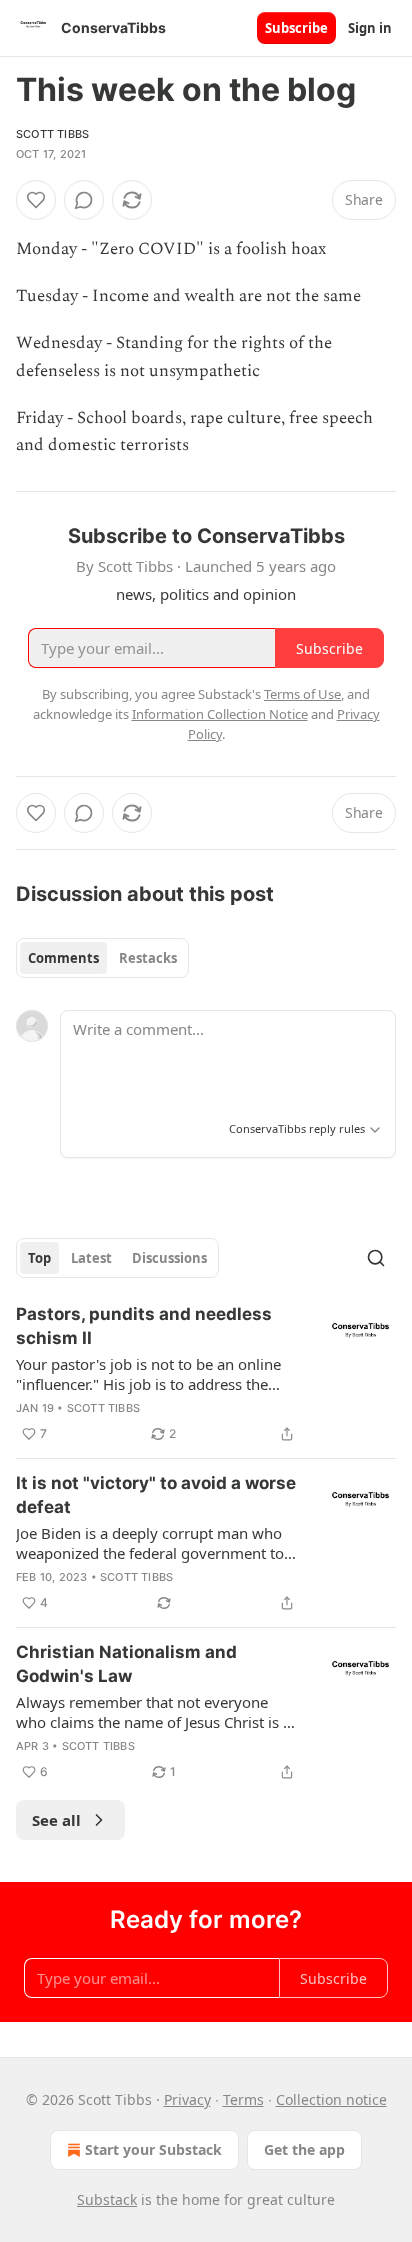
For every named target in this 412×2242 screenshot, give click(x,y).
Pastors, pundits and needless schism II (144, 1326)
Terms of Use (302, 694)
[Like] (36, 200)
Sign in (370, 28)
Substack (107, 2199)
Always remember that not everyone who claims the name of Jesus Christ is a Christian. (153, 1712)
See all (56, 1820)
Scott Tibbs (52, 134)
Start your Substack (153, 2149)
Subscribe (296, 28)
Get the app (304, 2149)
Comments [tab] (63, 958)
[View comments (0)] (84, 200)
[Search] (376, 1258)
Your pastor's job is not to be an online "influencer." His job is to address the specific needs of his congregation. (148, 1374)
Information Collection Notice (220, 714)
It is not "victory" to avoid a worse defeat (156, 1495)
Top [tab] (39, 1258)
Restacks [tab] (148, 958)
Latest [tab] (91, 1258)
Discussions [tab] (169, 1258)
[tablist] (102, 958)
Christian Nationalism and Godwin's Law (126, 1664)
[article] (206, 1374)
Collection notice (331, 2099)
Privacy (187, 2099)
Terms (243, 2099)
